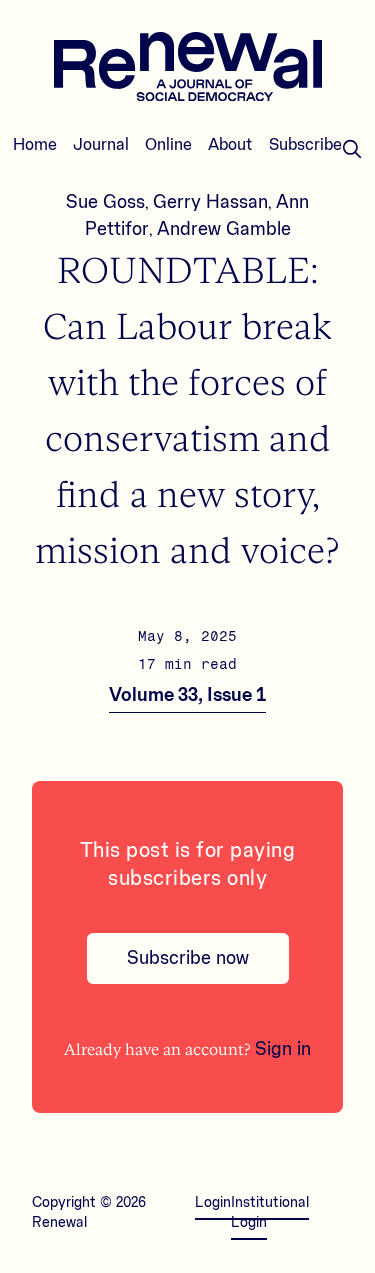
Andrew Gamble (224, 229)
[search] (352, 149)
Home (35, 145)
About (230, 145)
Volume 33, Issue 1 (187, 695)
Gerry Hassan (210, 202)
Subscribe (305, 145)
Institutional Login (270, 1213)
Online (168, 145)
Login (213, 1203)
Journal (101, 145)
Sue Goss (105, 202)
